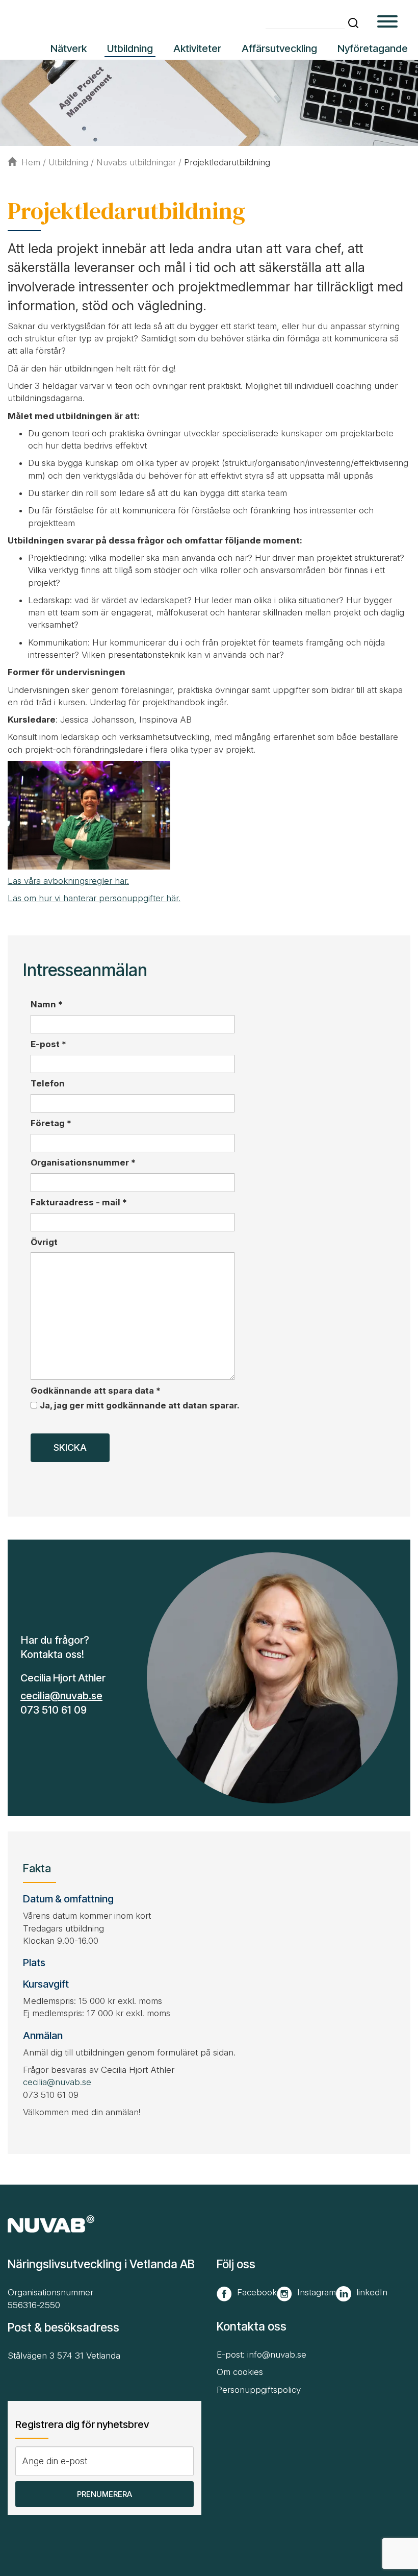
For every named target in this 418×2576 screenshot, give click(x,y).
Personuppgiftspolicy (259, 2390)
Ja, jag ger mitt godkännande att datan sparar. (140, 1405)
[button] (353, 23)
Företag (51, 1123)
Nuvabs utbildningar (136, 162)
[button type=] (387, 23)
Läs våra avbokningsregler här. (68, 881)
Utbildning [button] (130, 48)
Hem (31, 162)
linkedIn (372, 2292)
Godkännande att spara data (96, 1391)
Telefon (48, 1083)
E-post (48, 1044)
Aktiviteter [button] (197, 48)
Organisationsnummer (83, 1162)
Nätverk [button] (69, 48)
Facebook (257, 2292)
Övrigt (44, 1242)
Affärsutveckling (279, 48)
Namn (47, 1004)
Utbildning (68, 162)
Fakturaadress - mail (79, 1202)
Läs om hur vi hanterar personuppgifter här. (94, 898)
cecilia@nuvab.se (61, 1696)
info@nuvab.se (277, 2355)
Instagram (317, 2292)
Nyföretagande (373, 48)
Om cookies (240, 2372)
